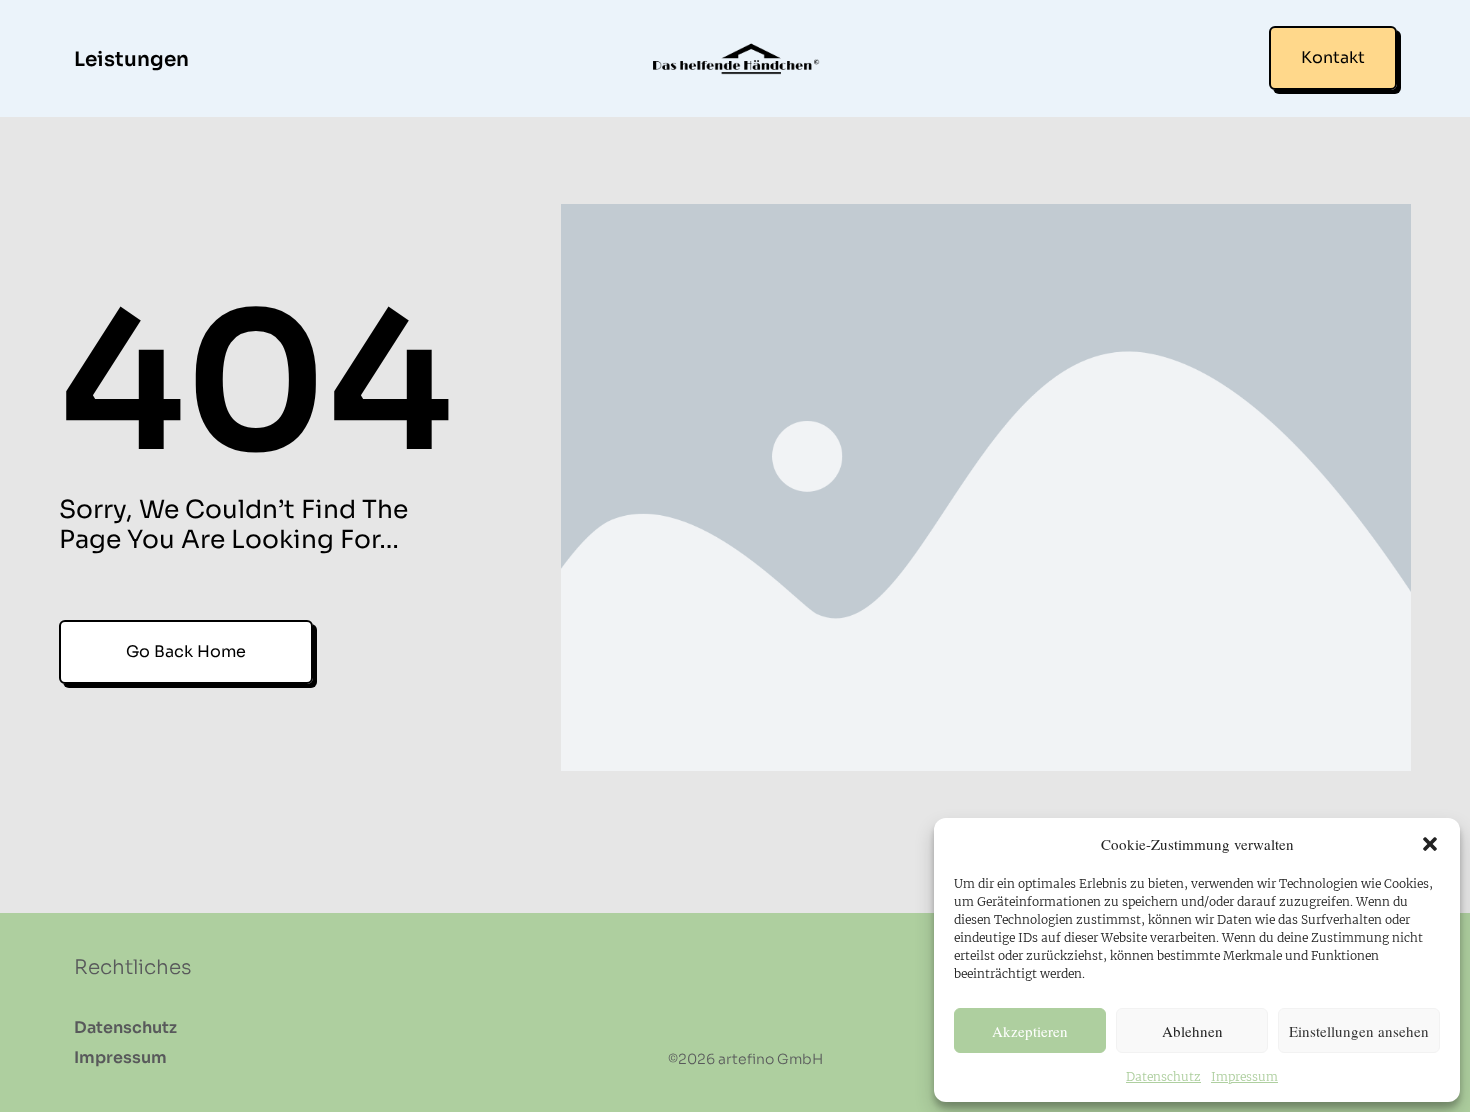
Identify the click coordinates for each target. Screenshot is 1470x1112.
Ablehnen (1192, 1031)
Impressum (1244, 1076)
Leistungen (131, 60)
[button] (1430, 844)
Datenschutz (1163, 1076)
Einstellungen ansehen (1359, 1031)
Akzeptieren (1030, 1031)
